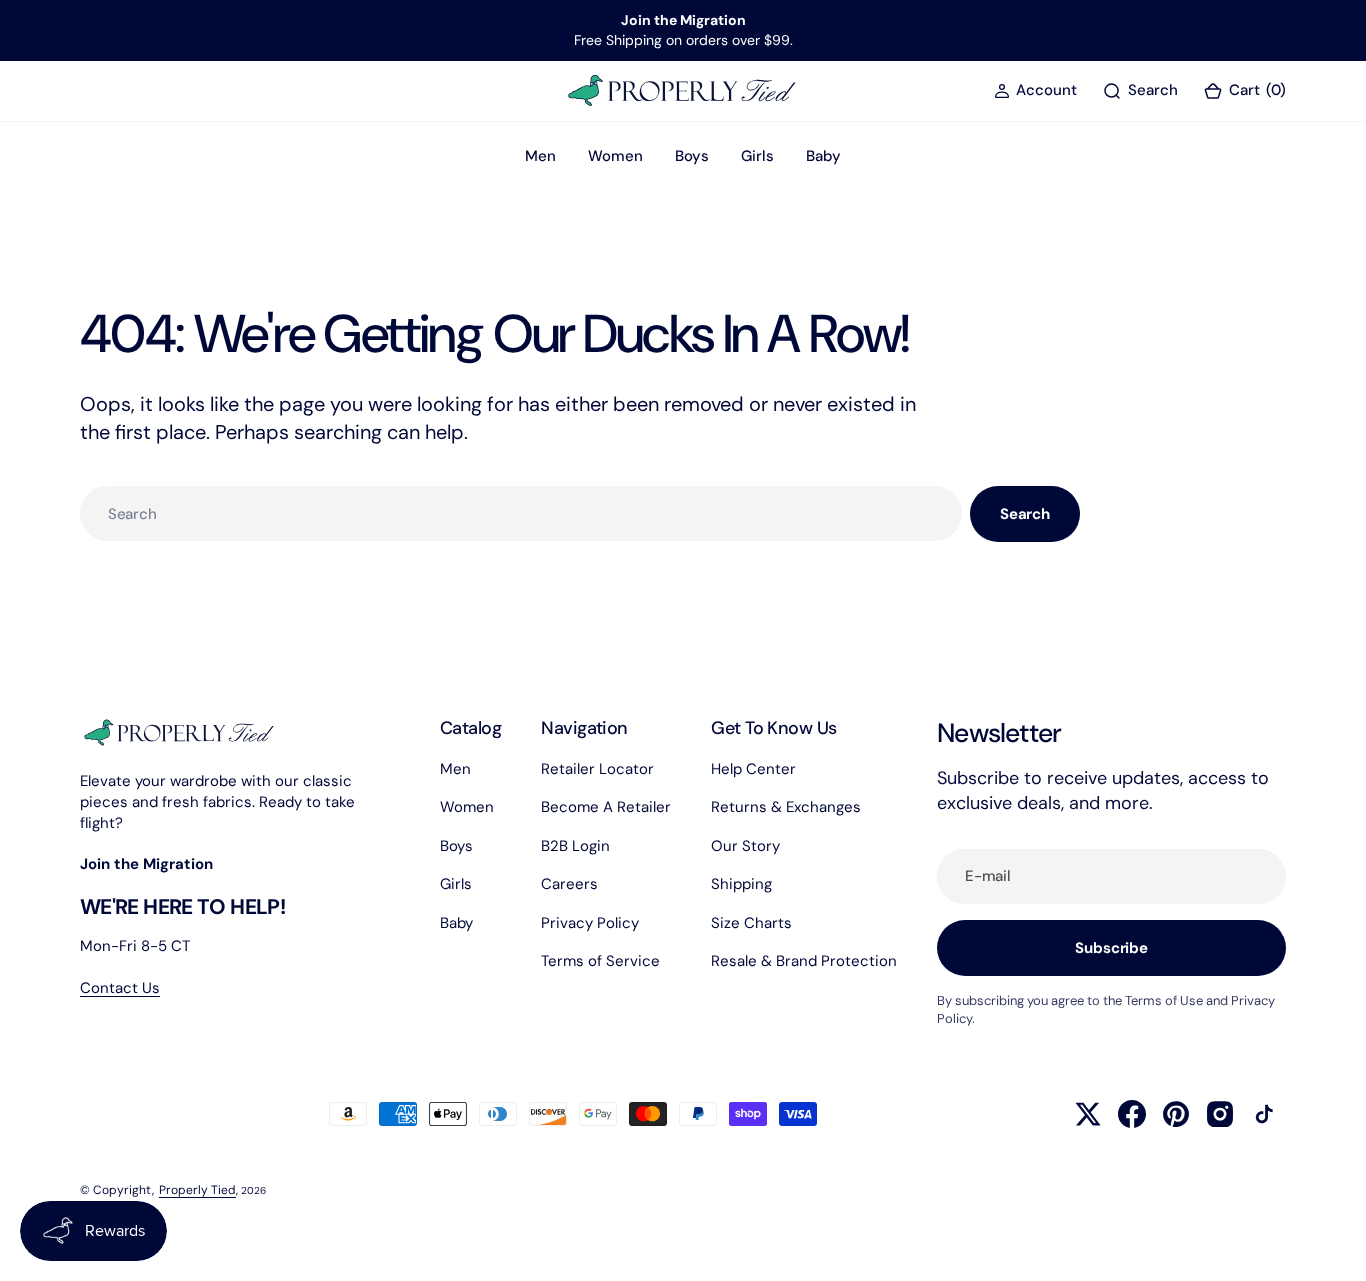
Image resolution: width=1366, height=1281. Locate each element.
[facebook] (1132, 1114)
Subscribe (1111, 948)
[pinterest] (1176, 1114)
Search (1025, 514)
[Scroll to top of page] (1332, 1247)
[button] (1035, 90)
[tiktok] (1264, 1114)
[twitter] (1088, 1114)
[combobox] (521, 513)
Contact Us (120, 988)
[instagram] (1220, 1114)
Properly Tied (197, 1190)
